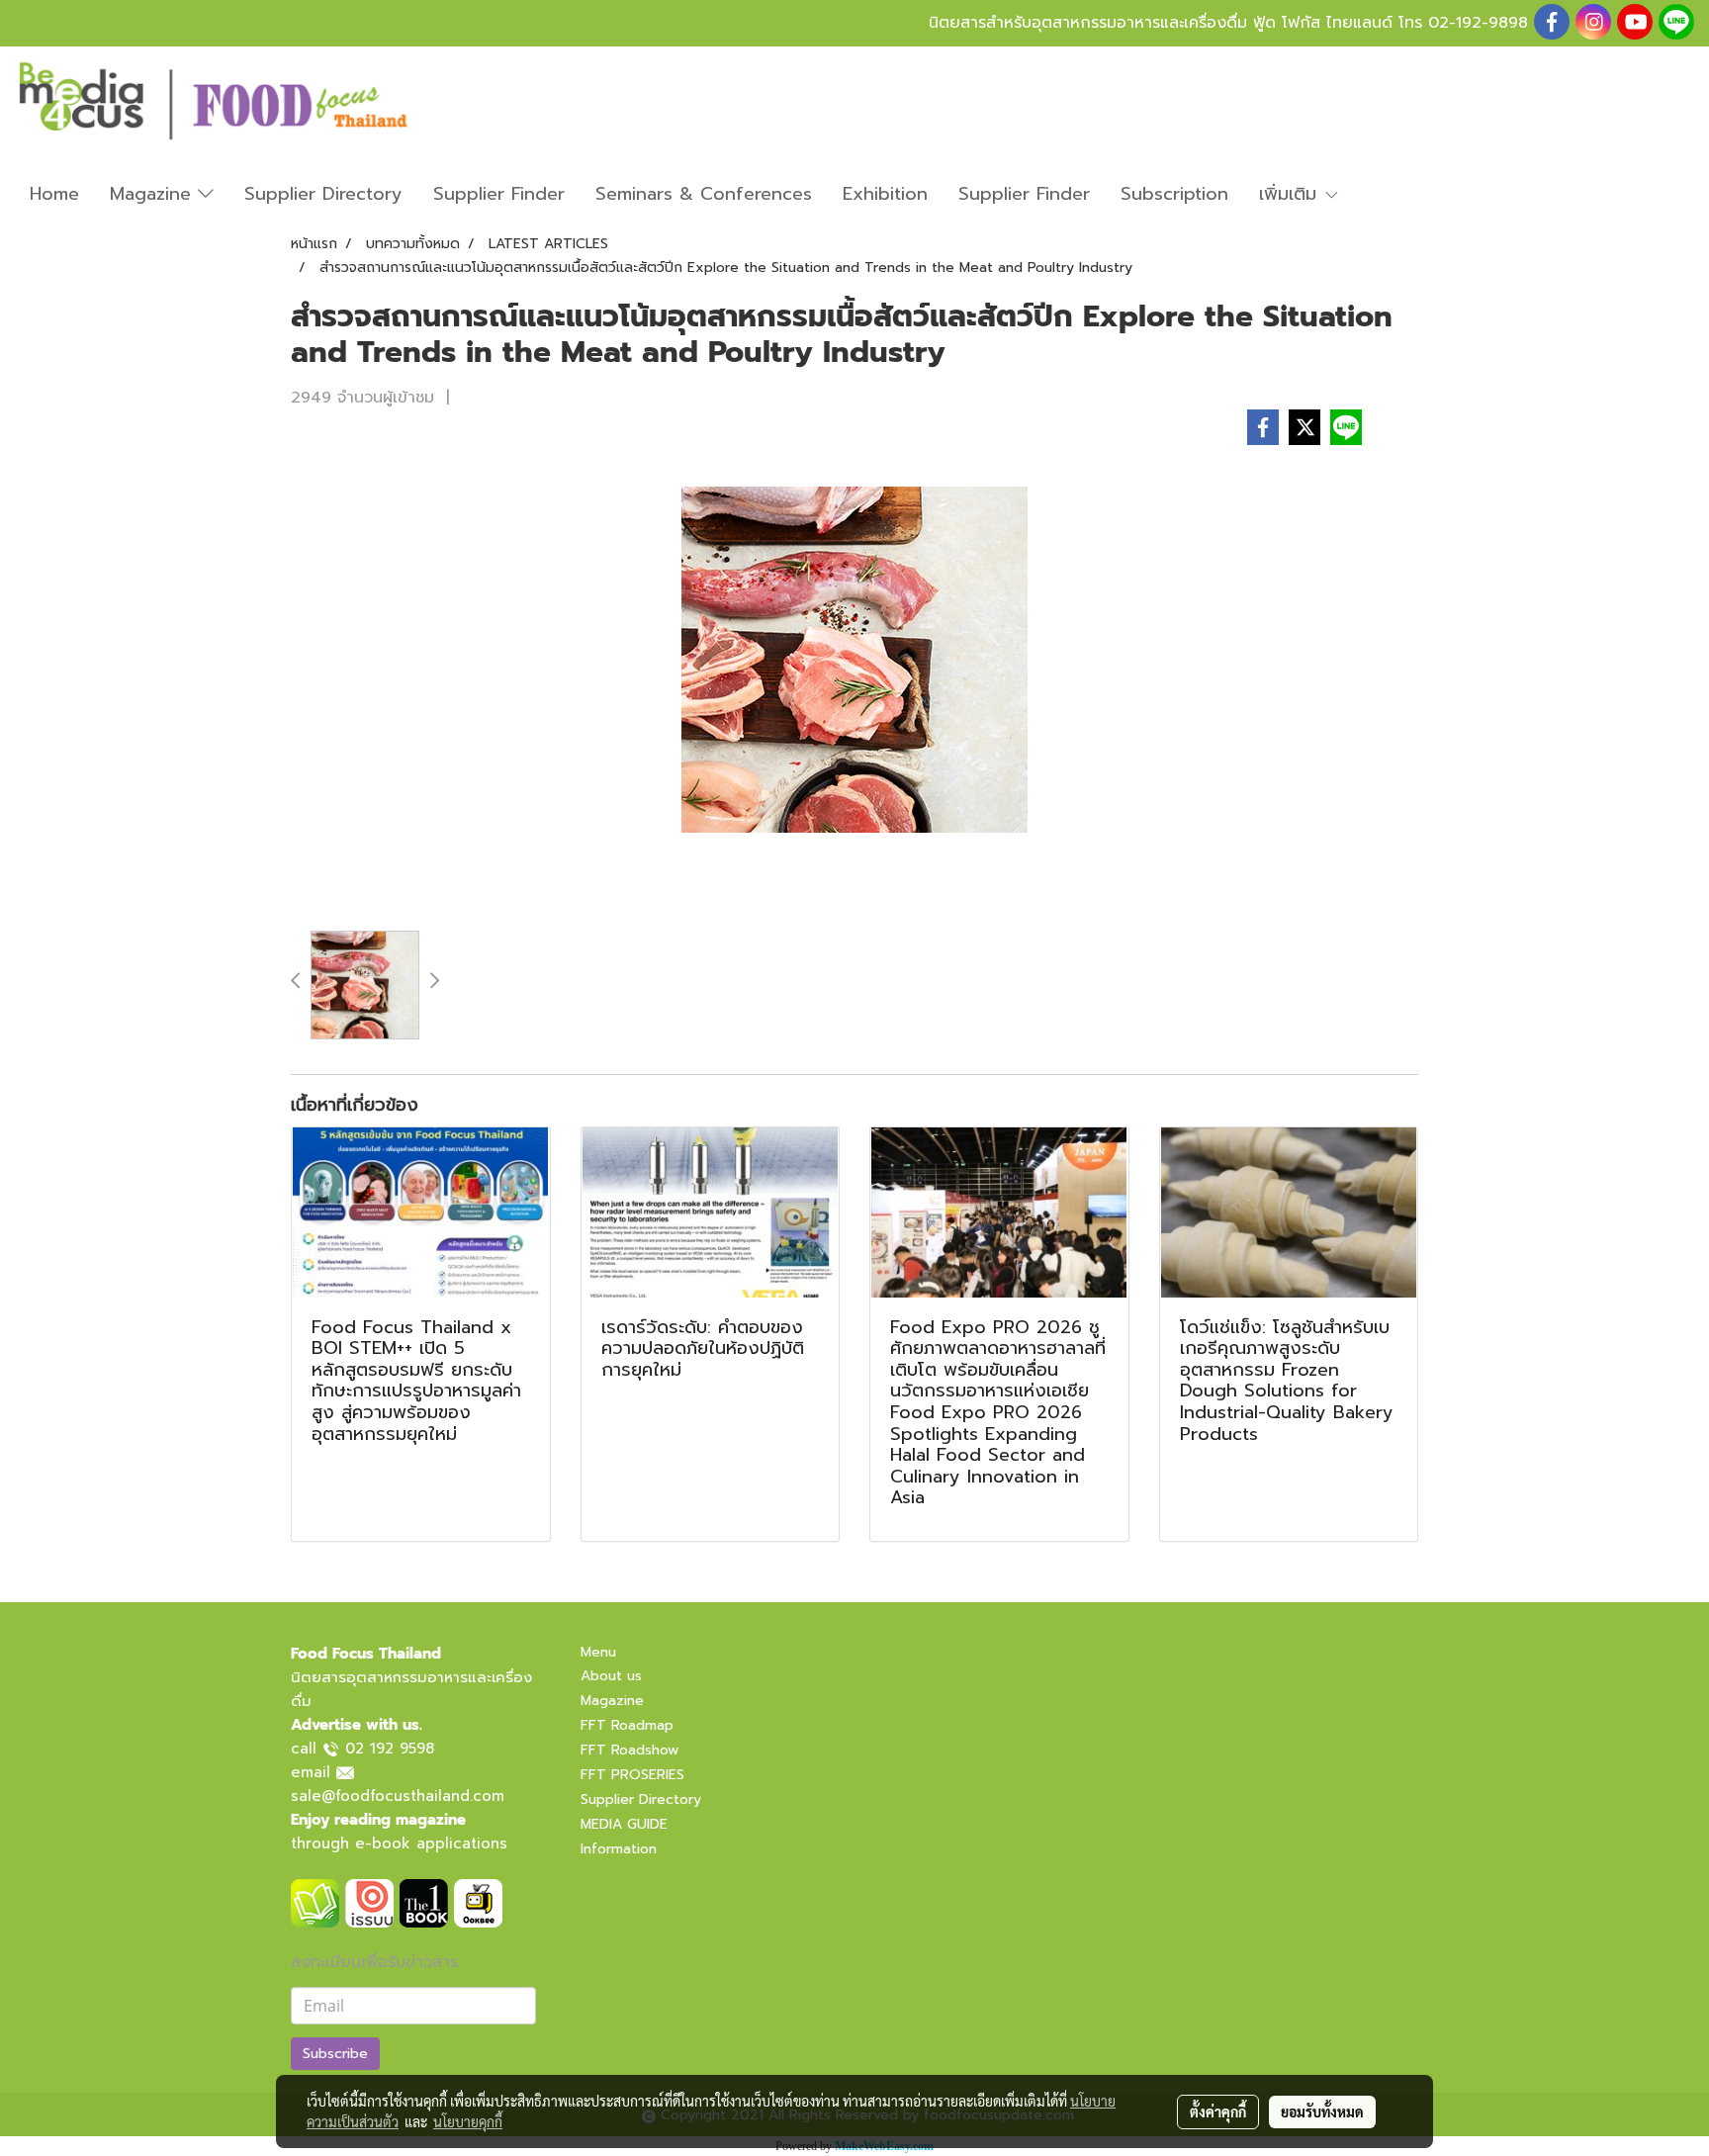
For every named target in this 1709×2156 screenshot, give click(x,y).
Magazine (154, 194)
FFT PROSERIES (632, 1775)
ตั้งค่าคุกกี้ (1218, 2111)
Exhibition (885, 194)
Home (54, 194)
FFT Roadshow (630, 1750)
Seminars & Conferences (704, 194)
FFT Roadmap (627, 1725)
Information (619, 1849)
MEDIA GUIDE (624, 1824)
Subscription (1174, 194)
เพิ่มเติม (1291, 194)
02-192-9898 (1478, 23)
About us (611, 1676)
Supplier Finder (499, 194)
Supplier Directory (323, 194)
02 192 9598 (390, 1749)
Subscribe (335, 2054)
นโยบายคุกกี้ (468, 2121)
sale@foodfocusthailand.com (398, 1796)
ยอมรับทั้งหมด (1322, 2111)
